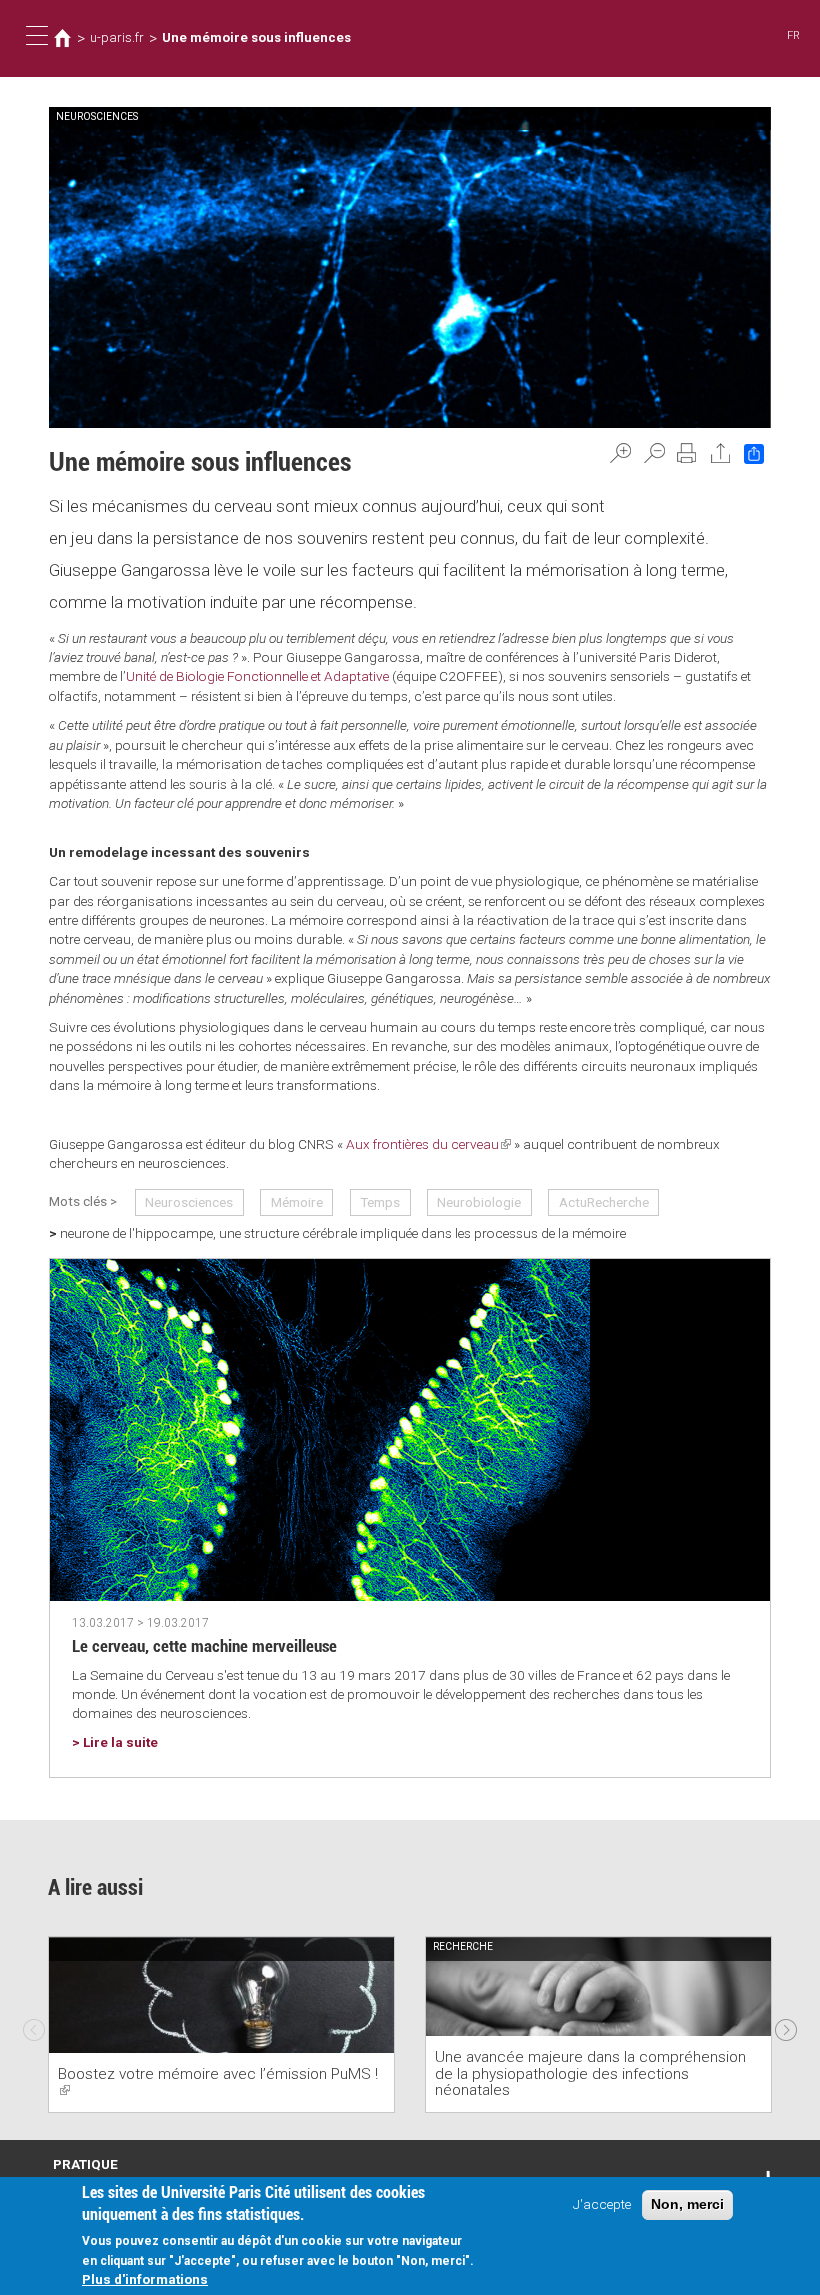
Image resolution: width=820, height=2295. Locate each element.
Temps (380, 1202)
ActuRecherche (604, 1202)
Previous (34, 2025)
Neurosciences (189, 1202)
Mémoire (297, 1202)
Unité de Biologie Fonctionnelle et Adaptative (257, 676)
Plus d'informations (145, 2279)
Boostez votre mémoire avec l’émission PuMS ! (218, 2082)
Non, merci (687, 2204)
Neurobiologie (479, 1202)
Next (786, 2025)
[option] (221, 2024)
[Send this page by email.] (721, 453)
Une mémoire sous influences (256, 37)
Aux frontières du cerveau (428, 1144)
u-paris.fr (117, 37)
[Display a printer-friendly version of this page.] (687, 453)
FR (793, 35)
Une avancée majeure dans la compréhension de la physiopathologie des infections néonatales (590, 2074)
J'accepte (602, 2204)
